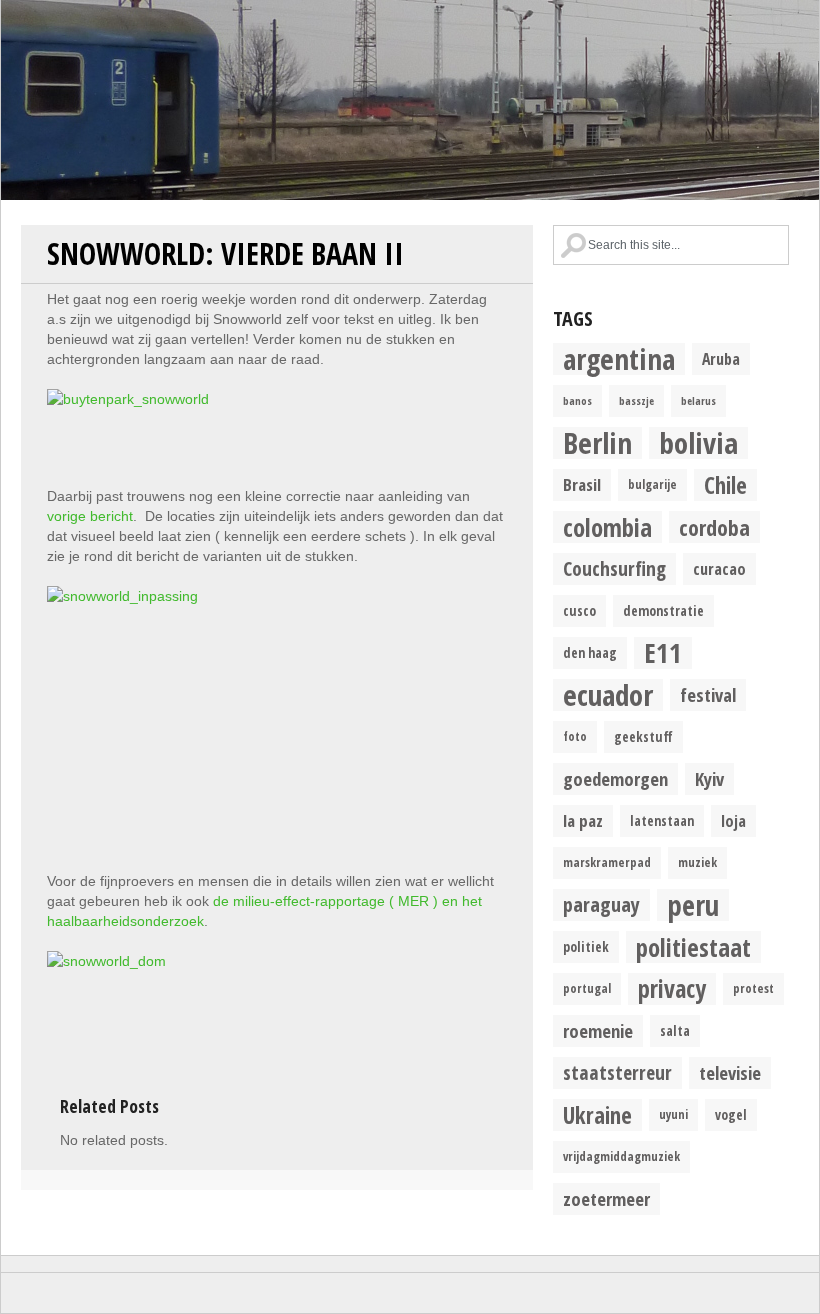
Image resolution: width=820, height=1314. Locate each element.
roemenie (598, 1030)
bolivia (698, 443)
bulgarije (652, 484)
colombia (607, 527)
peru (693, 905)
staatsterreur (617, 1072)
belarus (698, 401)
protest (753, 988)
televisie (730, 1072)
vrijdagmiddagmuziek (621, 1156)
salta (675, 1031)
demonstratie (663, 611)
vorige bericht (90, 516)
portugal (587, 988)
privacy (672, 989)
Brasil (582, 484)
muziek (697, 862)
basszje (636, 401)
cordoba (714, 527)
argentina (619, 359)
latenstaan (662, 821)
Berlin (597, 443)
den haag (590, 653)
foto (575, 736)
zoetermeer (606, 1198)
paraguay (601, 904)
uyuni (673, 1114)
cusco (579, 611)
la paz (583, 820)
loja (733, 821)
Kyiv (709, 778)
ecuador (608, 695)
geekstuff (643, 737)
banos (577, 401)
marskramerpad (607, 862)
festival (708, 694)
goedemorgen (615, 778)
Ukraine (597, 1115)
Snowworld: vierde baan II (225, 253)
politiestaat (693, 947)
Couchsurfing (614, 568)
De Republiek (410, 100)
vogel (731, 1115)
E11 (663, 653)
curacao (719, 569)
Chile (725, 485)
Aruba (721, 359)
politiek (586, 947)
